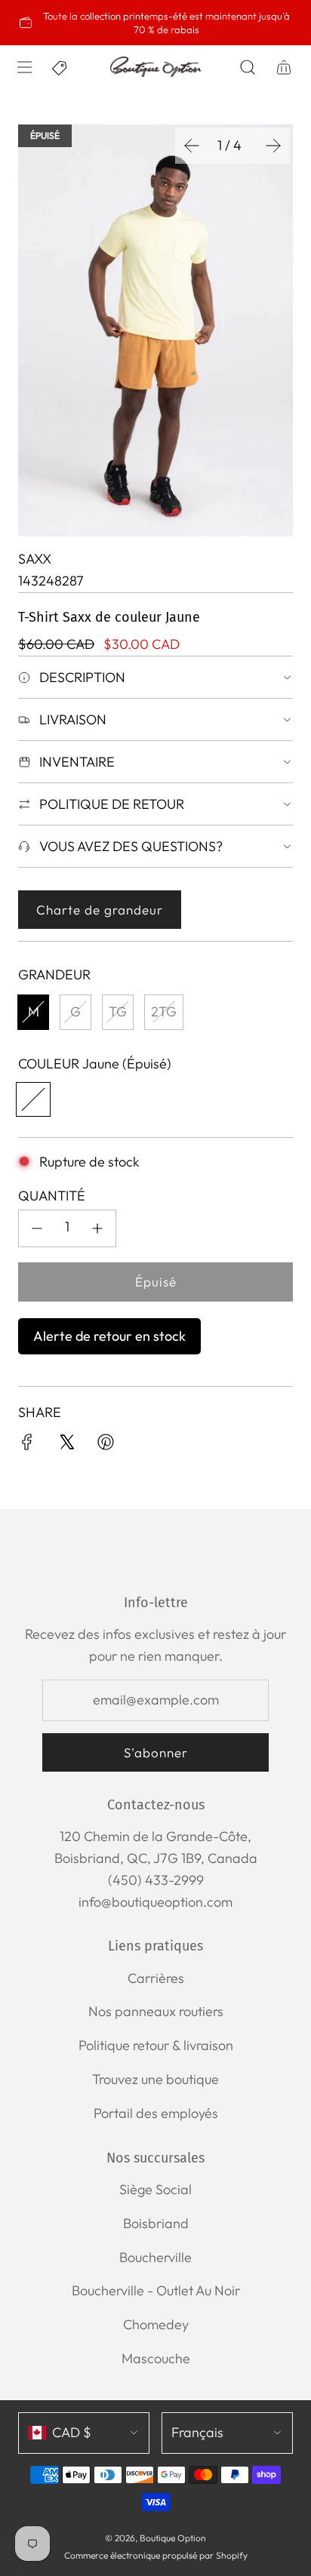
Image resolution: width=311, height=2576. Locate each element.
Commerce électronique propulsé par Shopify (156, 2555)
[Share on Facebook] (27, 1445)
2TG (164, 1011)
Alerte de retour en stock (109, 1336)
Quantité (52, 1196)
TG (118, 1011)
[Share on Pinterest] (106, 1445)
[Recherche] (248, 67)
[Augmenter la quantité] (97, 1228)
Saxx (35, 559)
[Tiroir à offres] (60, 67)
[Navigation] (24, 67)
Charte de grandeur (100, 910)
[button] (192, 146)
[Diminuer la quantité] (37, 1228)
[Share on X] (66, 1445)
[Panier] (284, 67)
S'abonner (156, 1752)
